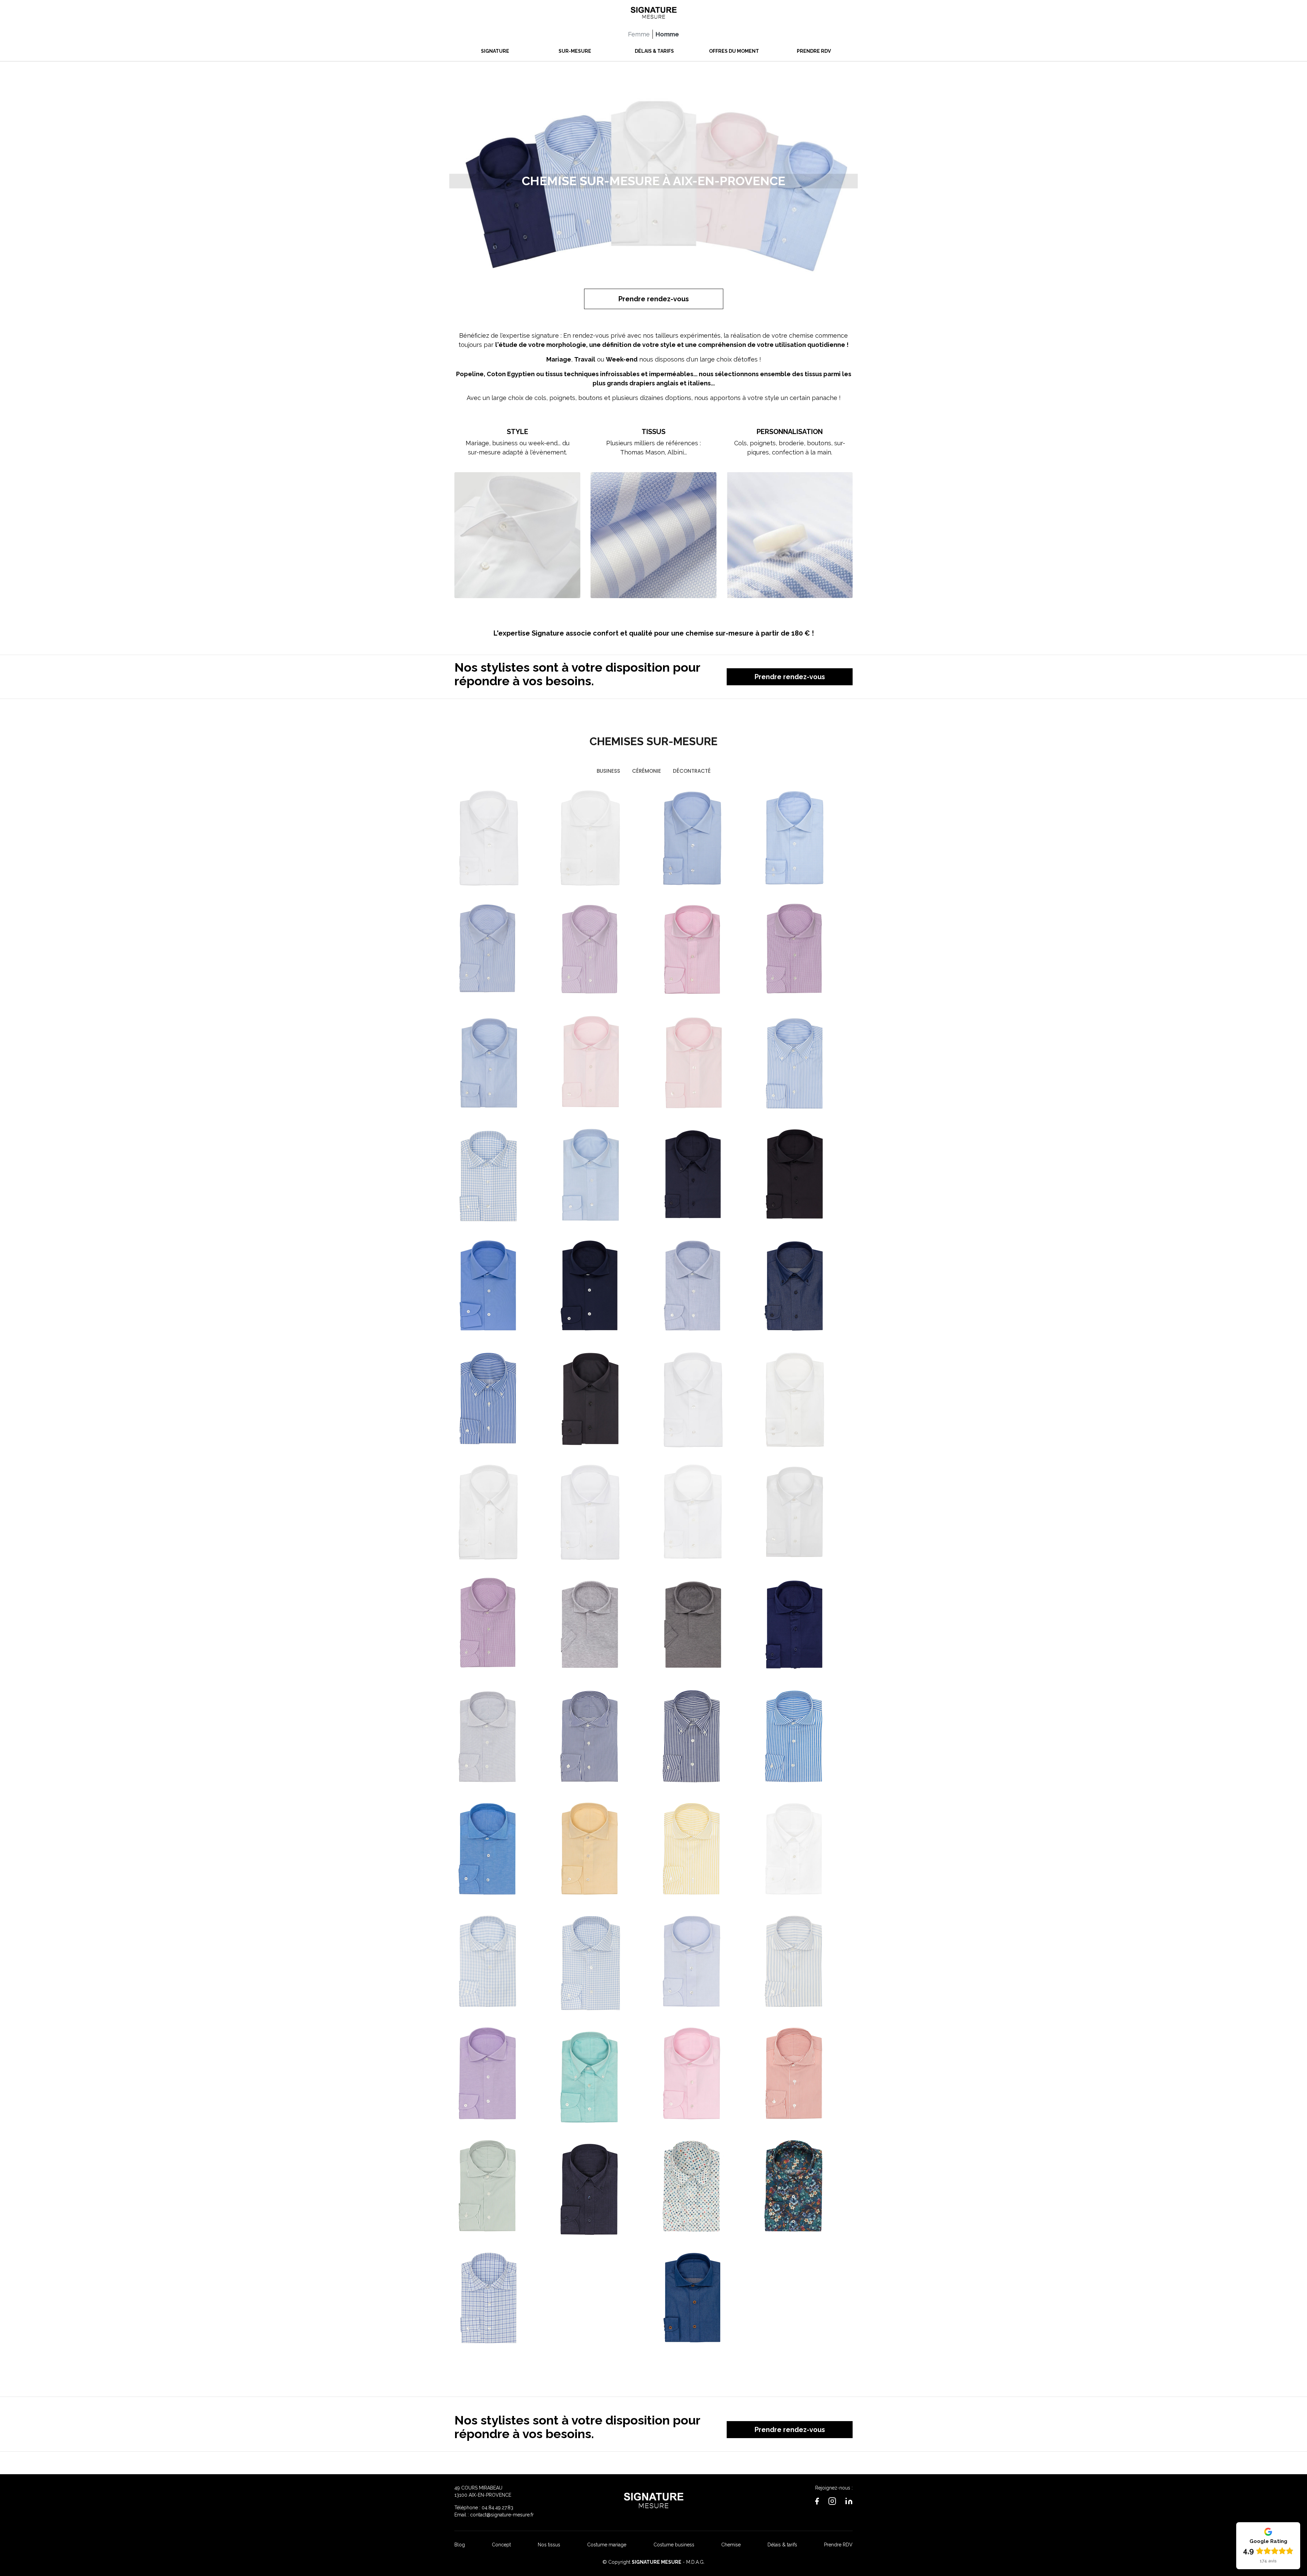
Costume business (674, 2545)
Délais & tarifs (782, 2545)
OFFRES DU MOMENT (734, 51)
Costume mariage (607, 2545)
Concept (501, 2545)
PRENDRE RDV (814, 51)
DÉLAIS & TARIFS (654, 51)
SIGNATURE (495, 51)
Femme (639, 34)
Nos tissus (549, 2545)
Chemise (731, 2545)
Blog (460, 2545)
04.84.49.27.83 (497, 2508)
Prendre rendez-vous (654, 299)
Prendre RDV (838, 2545)
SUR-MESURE (575, 51)
